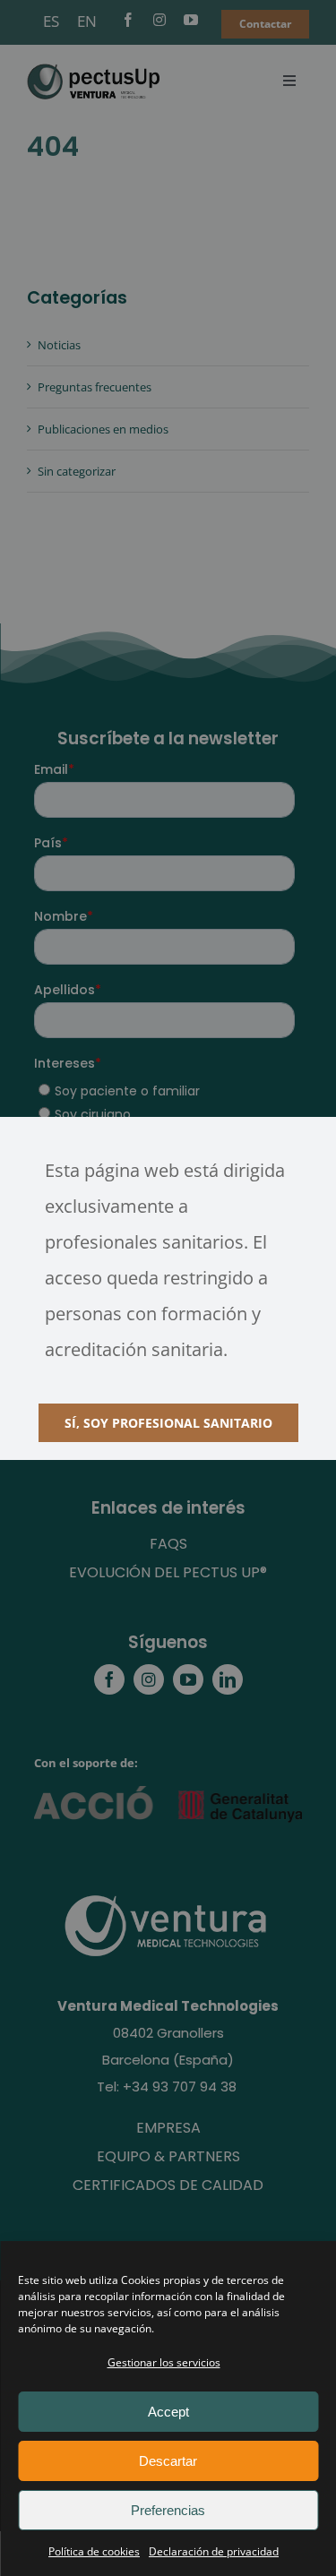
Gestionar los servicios (164, 2362)
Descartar (168, 2461)
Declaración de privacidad (214, 2551)
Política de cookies (94, 2551)
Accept (168, 2412)
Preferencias (168, 2510)
